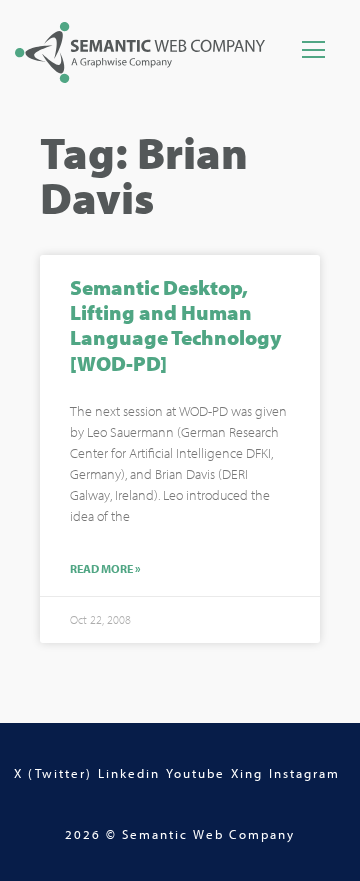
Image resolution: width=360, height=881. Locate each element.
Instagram (304, 773)
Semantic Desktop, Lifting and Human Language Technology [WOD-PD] (175, 325)
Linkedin (129, 773)
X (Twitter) (53, 773)
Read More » (105, 569)
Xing (247, 773)
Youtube (195, 773)
